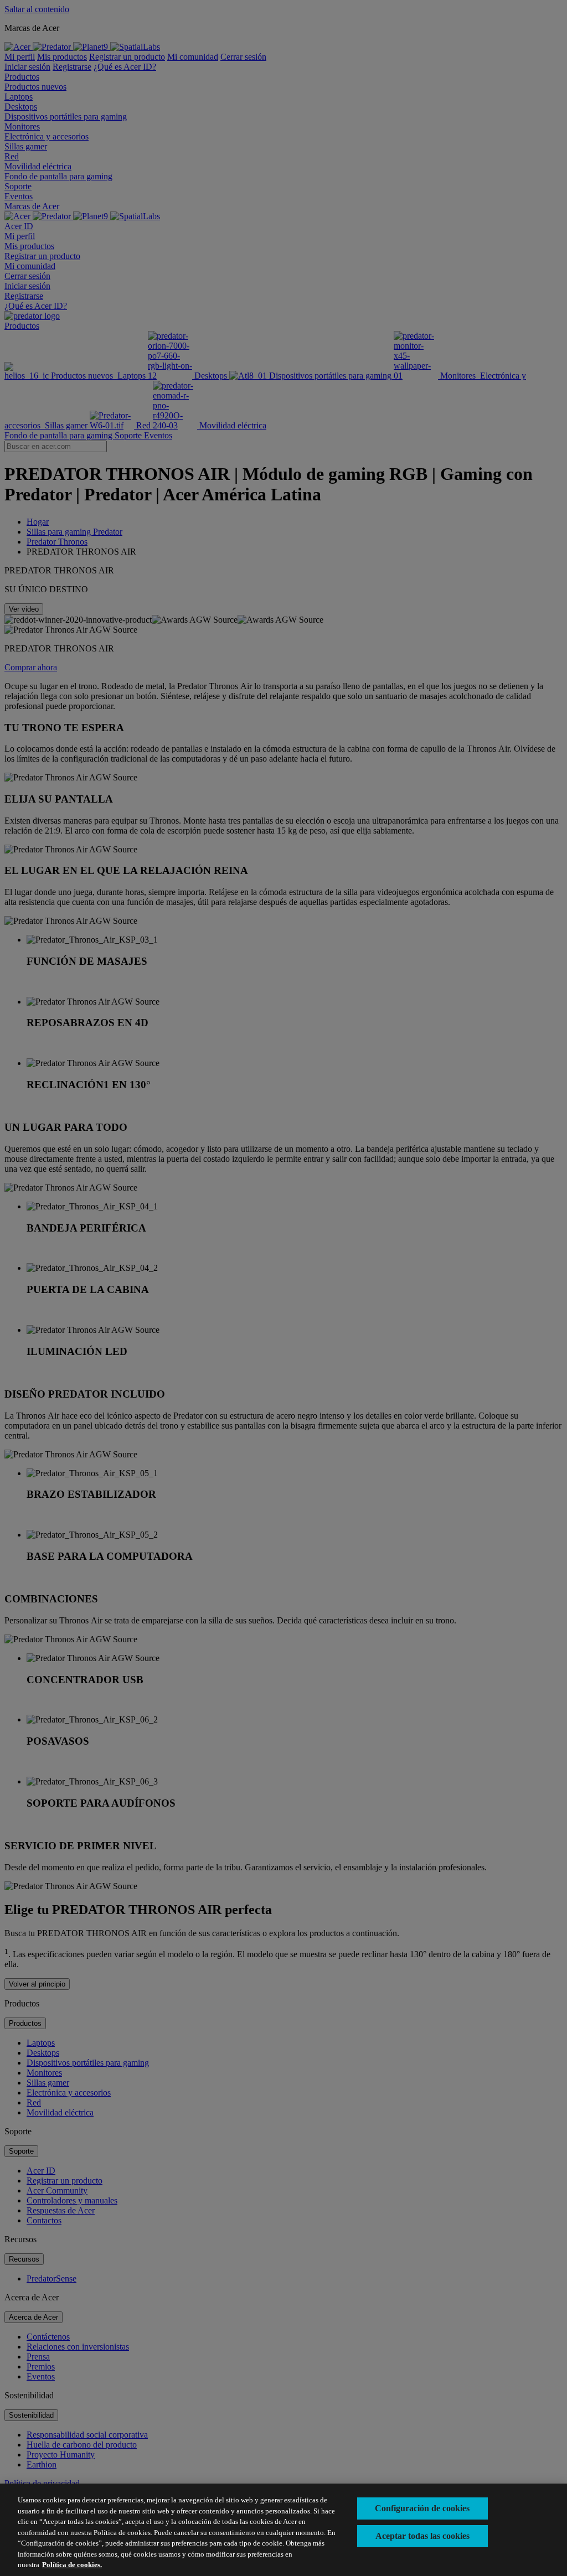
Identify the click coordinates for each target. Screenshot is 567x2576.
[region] (283, 2530)
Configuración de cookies (422, 2508)
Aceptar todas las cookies (422, 2536)
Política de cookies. (72, 2565)
